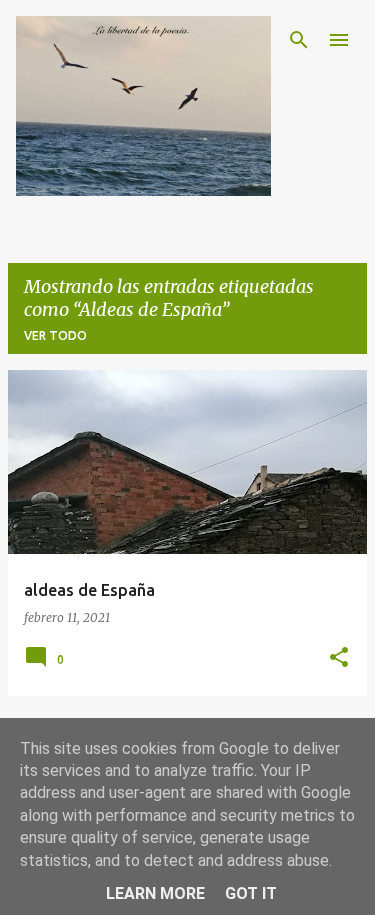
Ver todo (55, 335)
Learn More (155, 893)
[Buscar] (299, 40)
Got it (251, 893)
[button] (339, 658)
